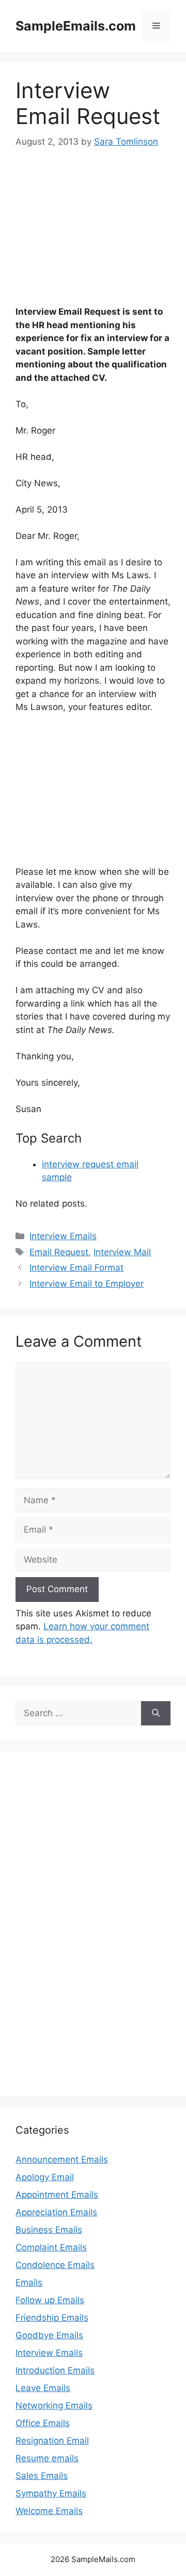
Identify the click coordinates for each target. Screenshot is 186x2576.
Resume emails (47, 2458)
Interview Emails (63, 1236)
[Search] (156, 1714)
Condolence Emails (55, 2265)
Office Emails (43, 2423)
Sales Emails (42, 2476)
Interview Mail (122, 1252)
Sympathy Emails (51, 2493)
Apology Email (45, 2177)
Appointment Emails (57, 2195)
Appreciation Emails (56, 2212)
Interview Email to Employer (87, 1284)
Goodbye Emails (49, 2335)
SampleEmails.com (76, 26)
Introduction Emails (55, 2370)
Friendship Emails (52, 2318)
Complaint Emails (51, 2247)
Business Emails (49, 2230)
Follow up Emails (50, 2300)
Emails (29, 2282)
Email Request (59, 1252)
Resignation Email (52, 2441)
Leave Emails (43, 2388)
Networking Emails (54, 2405)
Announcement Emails (62, 2159)
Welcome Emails (49, 2511)
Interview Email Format (76, 1268)
